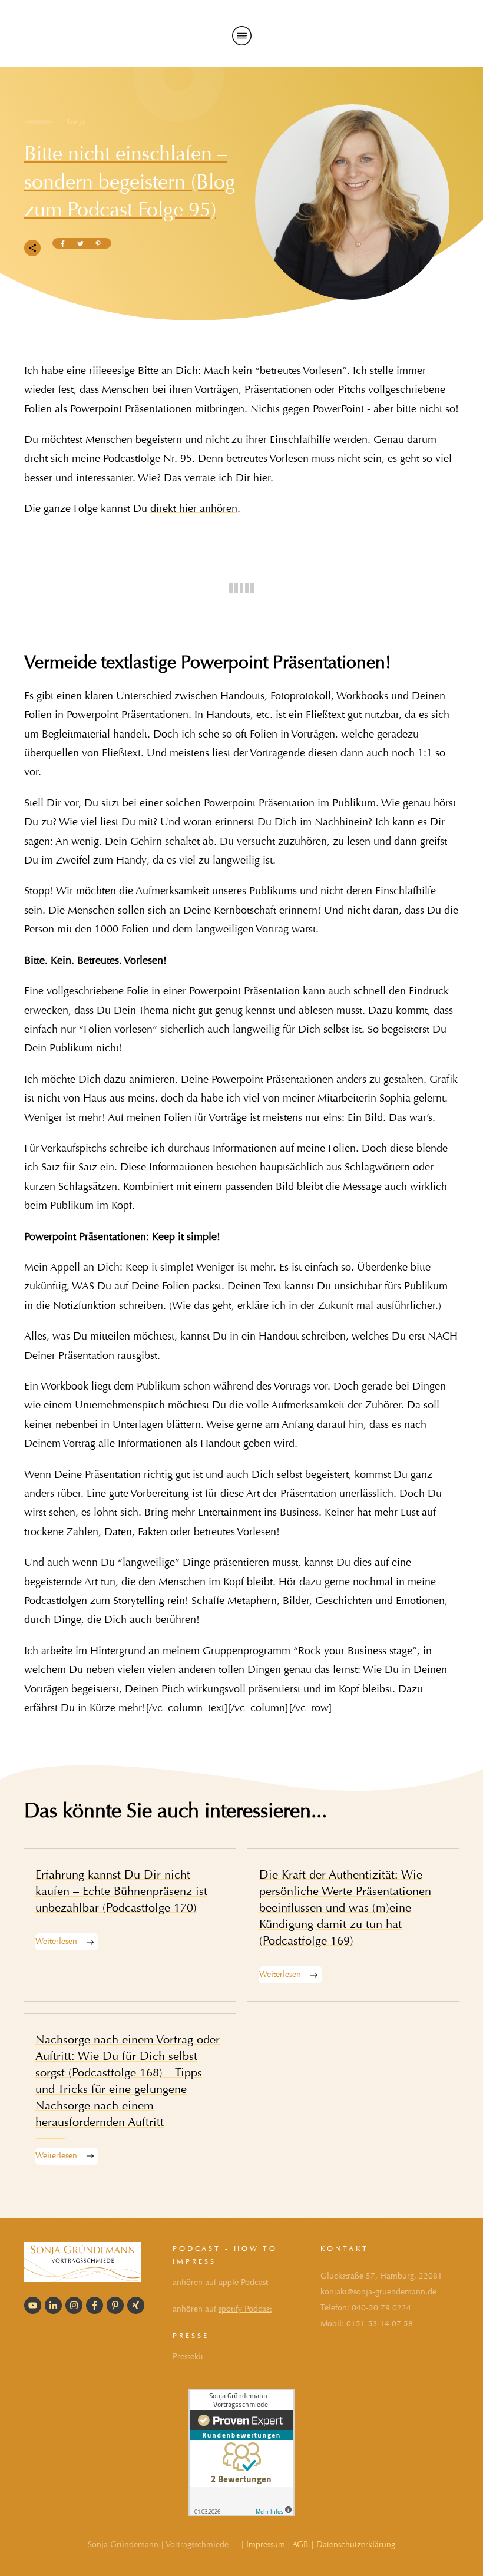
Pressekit (188, 2357)
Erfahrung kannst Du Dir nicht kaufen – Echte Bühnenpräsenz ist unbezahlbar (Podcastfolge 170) (130, 1925)
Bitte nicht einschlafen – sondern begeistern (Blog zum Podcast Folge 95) (130, 181)
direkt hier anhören (194, 509)
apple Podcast (243, 2282)
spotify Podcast (245, 2309)
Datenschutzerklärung (356, 2544)
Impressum (266, 2544)
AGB (300, 2544)
